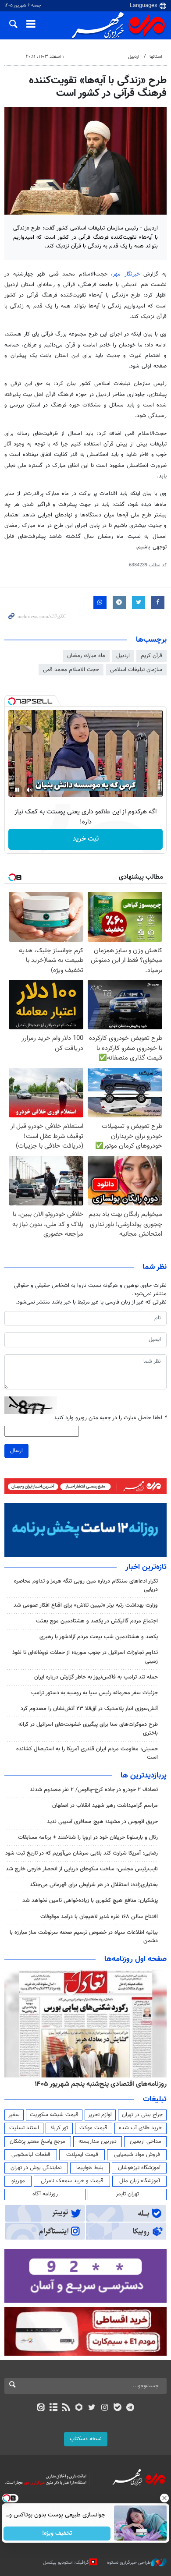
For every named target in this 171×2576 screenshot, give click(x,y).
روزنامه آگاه (45, 2194)
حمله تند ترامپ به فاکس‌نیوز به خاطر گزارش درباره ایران (96, 1677)
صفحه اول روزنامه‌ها (135, 1959)
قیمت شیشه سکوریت (54, 2115)
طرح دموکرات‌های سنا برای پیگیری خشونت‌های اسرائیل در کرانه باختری (88, 1729)
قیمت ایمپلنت (82, 2155)
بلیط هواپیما (90, 2168)
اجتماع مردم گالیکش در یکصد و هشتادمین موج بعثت (97, 1621)
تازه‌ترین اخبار (146, 1567)
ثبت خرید (86, 839)
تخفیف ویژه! (57, 2534)
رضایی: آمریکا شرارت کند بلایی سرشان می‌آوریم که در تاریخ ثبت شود (82, 1853)
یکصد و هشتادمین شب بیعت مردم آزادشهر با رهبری (99, 1637)
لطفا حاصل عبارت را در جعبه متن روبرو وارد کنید (110, 1418)
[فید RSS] (66, 2408)
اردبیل (134, 57)
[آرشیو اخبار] (53, 2408)
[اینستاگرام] (105, 2408)
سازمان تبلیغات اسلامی (136, 670)
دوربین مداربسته (98, 2141)
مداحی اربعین (146, 2141)
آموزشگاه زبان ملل (140, 2181)
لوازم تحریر (100, 2115)
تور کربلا (59, 2128)
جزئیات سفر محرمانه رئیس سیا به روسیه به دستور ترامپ (94, 1693)
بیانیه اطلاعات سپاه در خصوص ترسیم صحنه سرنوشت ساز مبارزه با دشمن (84, 1937)
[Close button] (164, 2498)
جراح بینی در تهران (142, 2115)
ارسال (16, 1451)
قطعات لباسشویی (31, 2155)
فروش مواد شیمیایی (137, 2155)
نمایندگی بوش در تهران (36, 2168)
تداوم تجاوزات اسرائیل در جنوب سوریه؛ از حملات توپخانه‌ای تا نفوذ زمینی (85, 1657)
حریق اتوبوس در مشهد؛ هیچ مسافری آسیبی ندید (102, 1822)
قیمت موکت (93, 2128)
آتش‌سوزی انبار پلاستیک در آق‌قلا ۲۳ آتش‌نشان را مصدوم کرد (89, 1709)
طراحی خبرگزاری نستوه (129, 2563)
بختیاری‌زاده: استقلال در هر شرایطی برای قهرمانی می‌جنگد (94, 1885)
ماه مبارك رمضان (86, 656)
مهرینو (18, 2181)
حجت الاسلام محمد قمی (71, 670)
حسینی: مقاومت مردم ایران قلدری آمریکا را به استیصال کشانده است (87, 1753)
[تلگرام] (130, 2408)
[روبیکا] (79, 2408)
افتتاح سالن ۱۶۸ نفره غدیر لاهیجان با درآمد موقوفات (99, 1917)
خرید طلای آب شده (140, 2128)
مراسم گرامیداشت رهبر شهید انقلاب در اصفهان (105, 1806)
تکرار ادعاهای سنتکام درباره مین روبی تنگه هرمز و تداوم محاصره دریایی (86, 1585)
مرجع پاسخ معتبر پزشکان (37, 2141)
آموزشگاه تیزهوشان (139, 2168)
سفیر (14, 2115)
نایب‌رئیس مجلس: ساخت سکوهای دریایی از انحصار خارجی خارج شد (82, 1869)
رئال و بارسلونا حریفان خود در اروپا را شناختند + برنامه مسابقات (88, 1837)
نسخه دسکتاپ (86, 2439)
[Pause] (17, 790)
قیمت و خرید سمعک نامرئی (72, 2181)
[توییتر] (92, 2408)
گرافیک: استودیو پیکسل (66, 2563)
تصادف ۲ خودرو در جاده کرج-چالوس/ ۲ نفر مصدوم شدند (94, 1790)
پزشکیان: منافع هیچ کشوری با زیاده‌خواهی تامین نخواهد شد (90, 1901)
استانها (156, 57)
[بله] (117, 2408)
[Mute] (29, 790)
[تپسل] (12, 701)
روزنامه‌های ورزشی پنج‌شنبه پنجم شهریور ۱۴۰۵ (103, 2084)
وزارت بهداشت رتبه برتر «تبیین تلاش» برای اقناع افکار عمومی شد (86, 1605)
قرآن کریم (151, 656)
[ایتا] (41, 2408)
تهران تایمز (127, 2194)
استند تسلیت (24, 2128)
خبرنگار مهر (128, 274)
